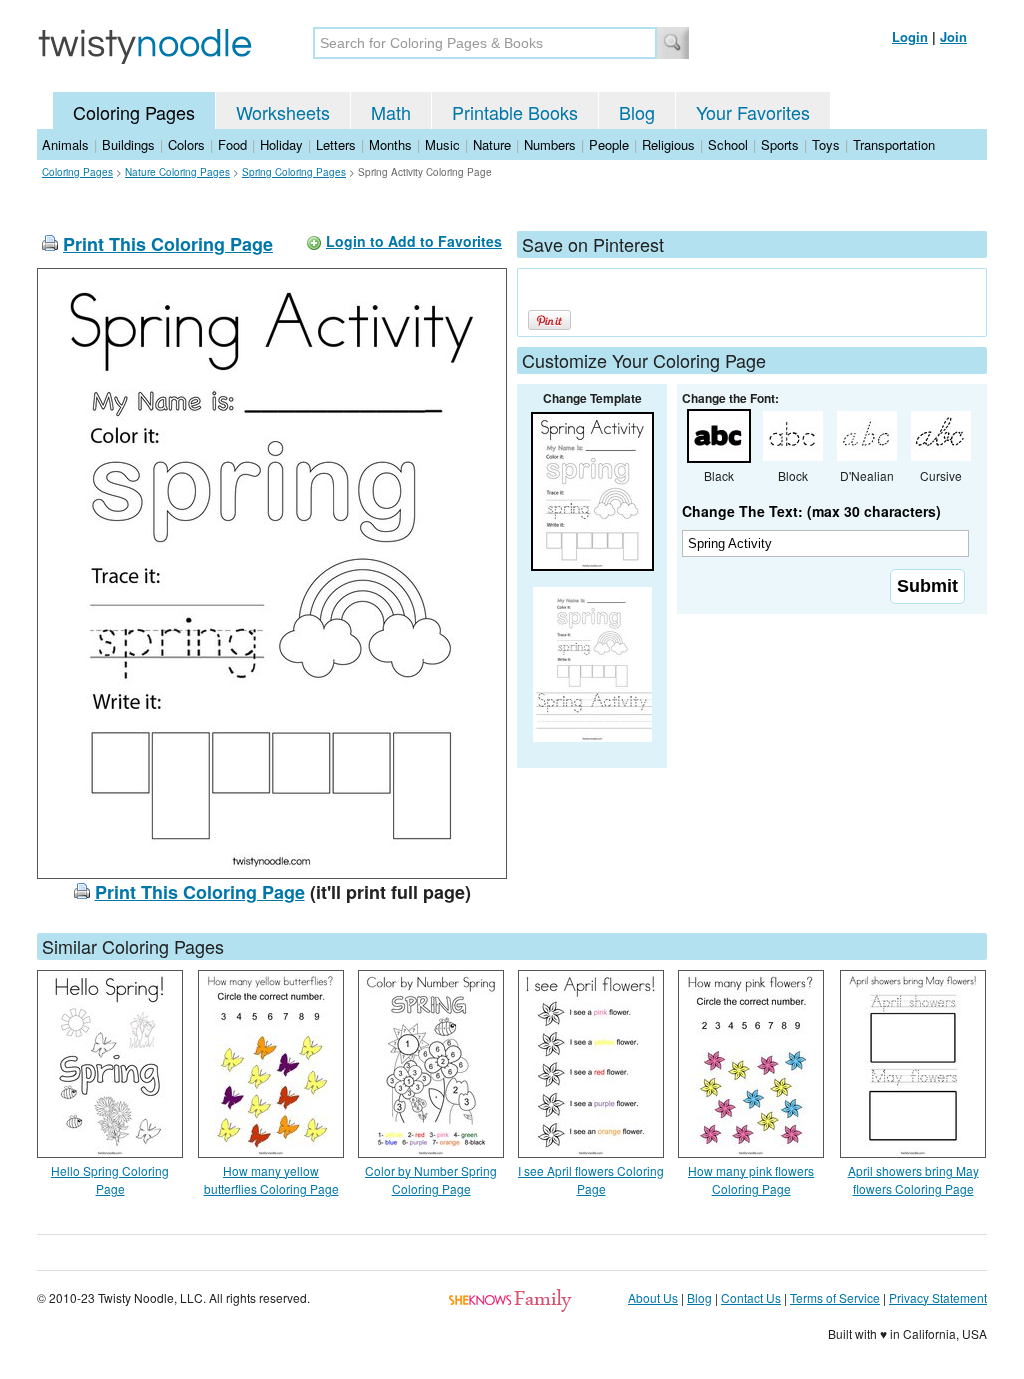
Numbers (550, 144)
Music (442, 144)
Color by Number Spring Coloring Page (431, 1179)
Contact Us (751, 1297)
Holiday (281, 144)
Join (953, 36)
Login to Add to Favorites (414, 241)
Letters (336, 144)
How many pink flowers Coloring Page (751, 1179)
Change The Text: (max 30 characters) (811, 511)
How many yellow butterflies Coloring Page (271, 1179)
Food (232, 144)
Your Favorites (753, 112)
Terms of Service (835, 1297)
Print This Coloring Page (168, 244)
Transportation (894, 144)
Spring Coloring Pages (294, 172)
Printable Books (515, 112)
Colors (186, 144)
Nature (492, 144)
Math (391, 112)
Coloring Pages (134, 112)
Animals (65, 144)
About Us (653, 1297)
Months (390, 144)
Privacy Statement (938, 1297)
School (728, 144)
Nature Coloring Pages (177, 172)
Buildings (128, 144)
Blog (637, 112)
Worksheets (283, 112)
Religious (668, 144)
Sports (780, 144)
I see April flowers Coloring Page (591, 1179)
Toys (826, 144)
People (609, 144)
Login (910, 36)
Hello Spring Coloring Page (110, 1179)
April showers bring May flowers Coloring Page (913, 1179)
